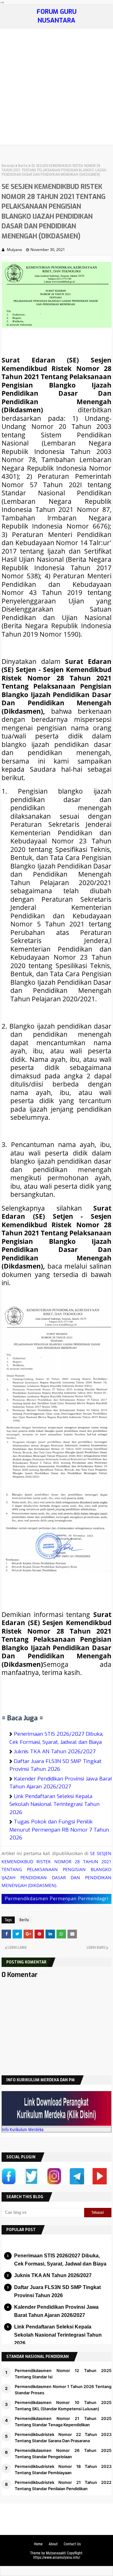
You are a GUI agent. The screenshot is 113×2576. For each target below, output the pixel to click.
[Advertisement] (56, 88)
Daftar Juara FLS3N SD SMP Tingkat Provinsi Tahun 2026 (57, 2291)
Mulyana (14, 250)
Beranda (8, 166)
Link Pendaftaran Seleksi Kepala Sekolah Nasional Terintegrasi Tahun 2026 (54, 1804)
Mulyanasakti (56, 2553)
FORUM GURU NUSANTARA (57, 16)
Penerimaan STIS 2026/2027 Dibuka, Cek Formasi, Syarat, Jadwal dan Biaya (60, 2260)
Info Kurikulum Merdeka (23, 2130)
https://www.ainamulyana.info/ (57, 2558)
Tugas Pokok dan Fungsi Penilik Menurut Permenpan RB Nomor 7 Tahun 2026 (59, 1830)
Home (38, 2544)
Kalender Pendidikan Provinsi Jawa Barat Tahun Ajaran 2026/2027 (56, 2311)
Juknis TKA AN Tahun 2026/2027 (55, 1752)
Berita (23, 166)
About (53, 2544)
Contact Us (72, 2544)
